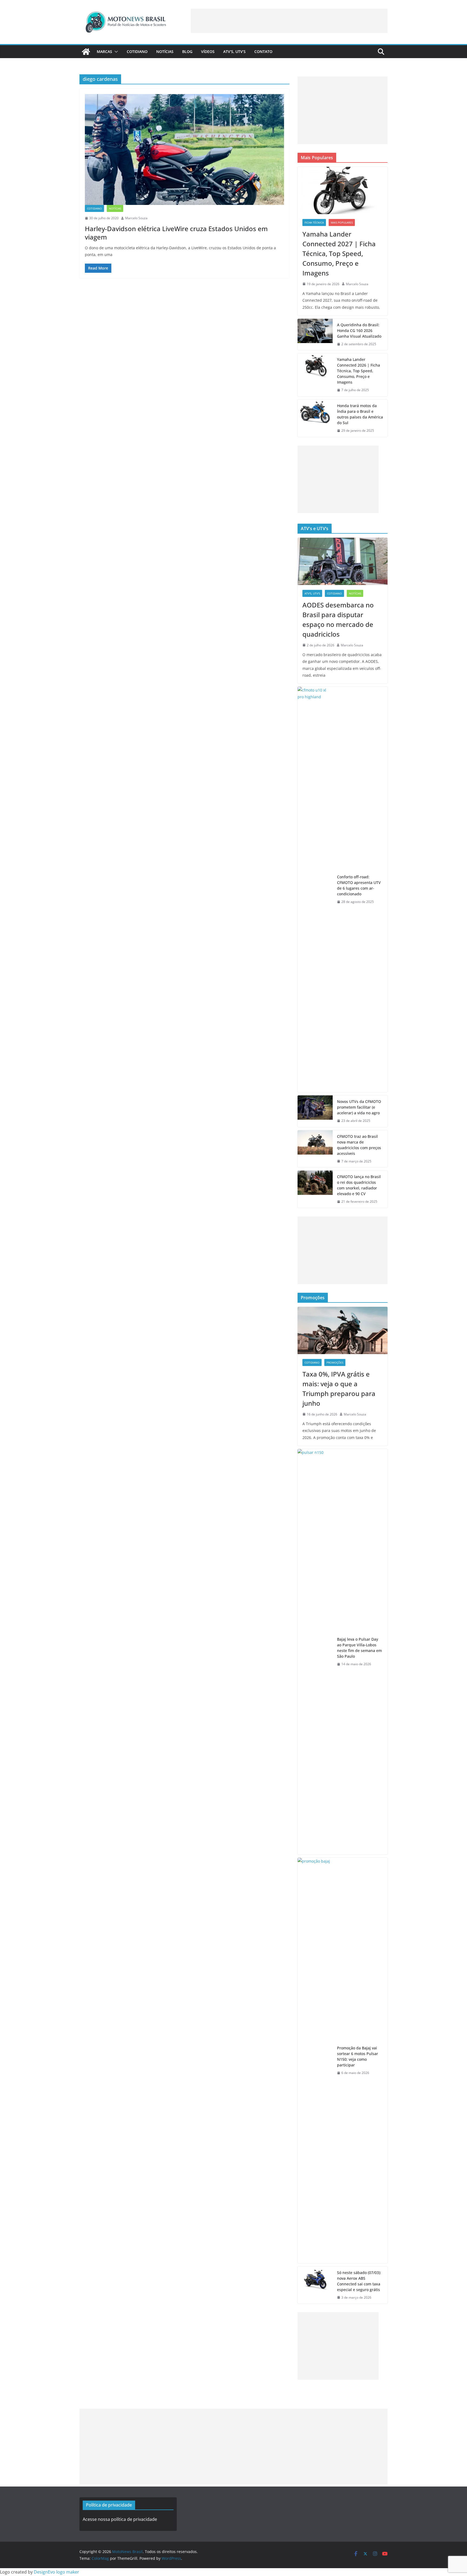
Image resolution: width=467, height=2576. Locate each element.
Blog (187, 51)
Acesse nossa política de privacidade (120, 2519)
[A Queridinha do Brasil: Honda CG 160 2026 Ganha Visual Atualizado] (315, 335)
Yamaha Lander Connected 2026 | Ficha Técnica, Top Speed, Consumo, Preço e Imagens (358, 371)
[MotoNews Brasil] (86, 52)
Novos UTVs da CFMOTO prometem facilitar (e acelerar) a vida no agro (359, 1107)
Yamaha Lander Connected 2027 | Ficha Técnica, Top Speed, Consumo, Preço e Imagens (339, 253)
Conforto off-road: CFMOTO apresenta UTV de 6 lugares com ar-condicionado (359, 885)
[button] (115, 52)
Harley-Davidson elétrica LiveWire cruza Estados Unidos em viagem (176, 233)
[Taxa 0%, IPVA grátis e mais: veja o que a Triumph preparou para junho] (343, 1330)
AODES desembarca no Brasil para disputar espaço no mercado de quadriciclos (338, 619)
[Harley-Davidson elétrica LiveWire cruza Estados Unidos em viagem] (184, 149)
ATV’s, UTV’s (234, 51)
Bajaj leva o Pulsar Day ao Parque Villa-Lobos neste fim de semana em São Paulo (359, 1648)
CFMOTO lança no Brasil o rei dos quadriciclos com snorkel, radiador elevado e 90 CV (359, 1185)
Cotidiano (137, 51)
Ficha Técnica (314, 222)
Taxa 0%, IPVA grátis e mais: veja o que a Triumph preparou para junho (339, 1389)
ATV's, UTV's (312, 593)
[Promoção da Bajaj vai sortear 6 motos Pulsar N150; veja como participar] (315, 2060)
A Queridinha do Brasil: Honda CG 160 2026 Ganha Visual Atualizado (359, 330)
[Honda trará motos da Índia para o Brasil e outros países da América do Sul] (315, 418)
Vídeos (208, 51)
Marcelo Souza (136, 218)
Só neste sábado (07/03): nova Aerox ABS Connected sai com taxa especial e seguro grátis (359, 2281)
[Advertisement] (289, 21)
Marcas (104, 51)
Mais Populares (342, 222)
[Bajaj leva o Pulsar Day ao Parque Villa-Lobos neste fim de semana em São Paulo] (315, 1652)
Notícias (165, 51)
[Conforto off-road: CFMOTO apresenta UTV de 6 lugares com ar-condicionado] (315, 889)
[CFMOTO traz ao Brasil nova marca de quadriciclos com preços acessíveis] (315, 1149)
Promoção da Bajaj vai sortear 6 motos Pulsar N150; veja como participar (358, 2056)
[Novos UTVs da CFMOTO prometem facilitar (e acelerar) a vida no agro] (315, 1111)
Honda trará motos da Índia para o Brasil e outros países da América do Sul (360, 414)
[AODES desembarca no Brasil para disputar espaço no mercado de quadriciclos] (343, 561)
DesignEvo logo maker (56, 2572)
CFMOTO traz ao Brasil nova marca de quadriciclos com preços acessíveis (359, 1145)
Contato (263, 51)
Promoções (335, 1362)
